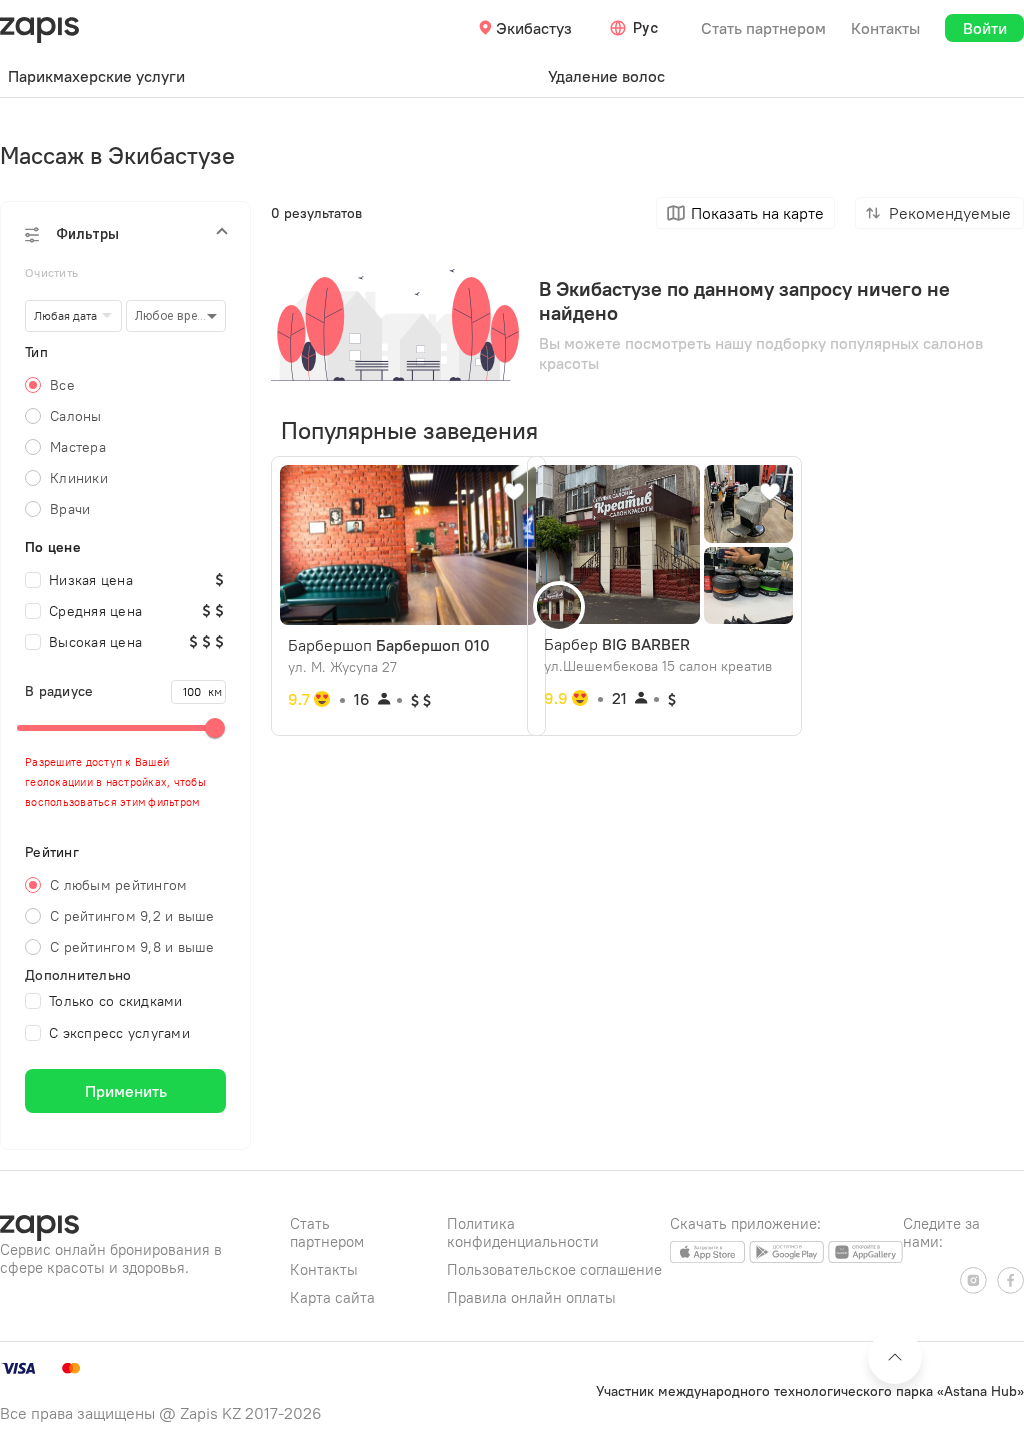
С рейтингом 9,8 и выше (132, 947)
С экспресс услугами (119, 1033)
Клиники (79, 478)
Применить (126, 1091)
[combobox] (637, 28)
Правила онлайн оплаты (531, 1297)
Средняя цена (95, 611)
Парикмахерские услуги (96, 76)
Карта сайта (332, 1297)
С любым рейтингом (118, 885)
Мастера (78, 447)
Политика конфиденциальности (523, 1232)
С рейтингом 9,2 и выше (132, 916)
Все (62, 385)
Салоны (76, 416)
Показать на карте (757, 213)
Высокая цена (95, 642)
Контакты (885, 28)
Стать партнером (763, 28)
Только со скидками (116, 1001)
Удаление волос (606, 76)
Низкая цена (91, 580)
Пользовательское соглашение (554, 1269)
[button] (125, 234)
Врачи (70, 509)
